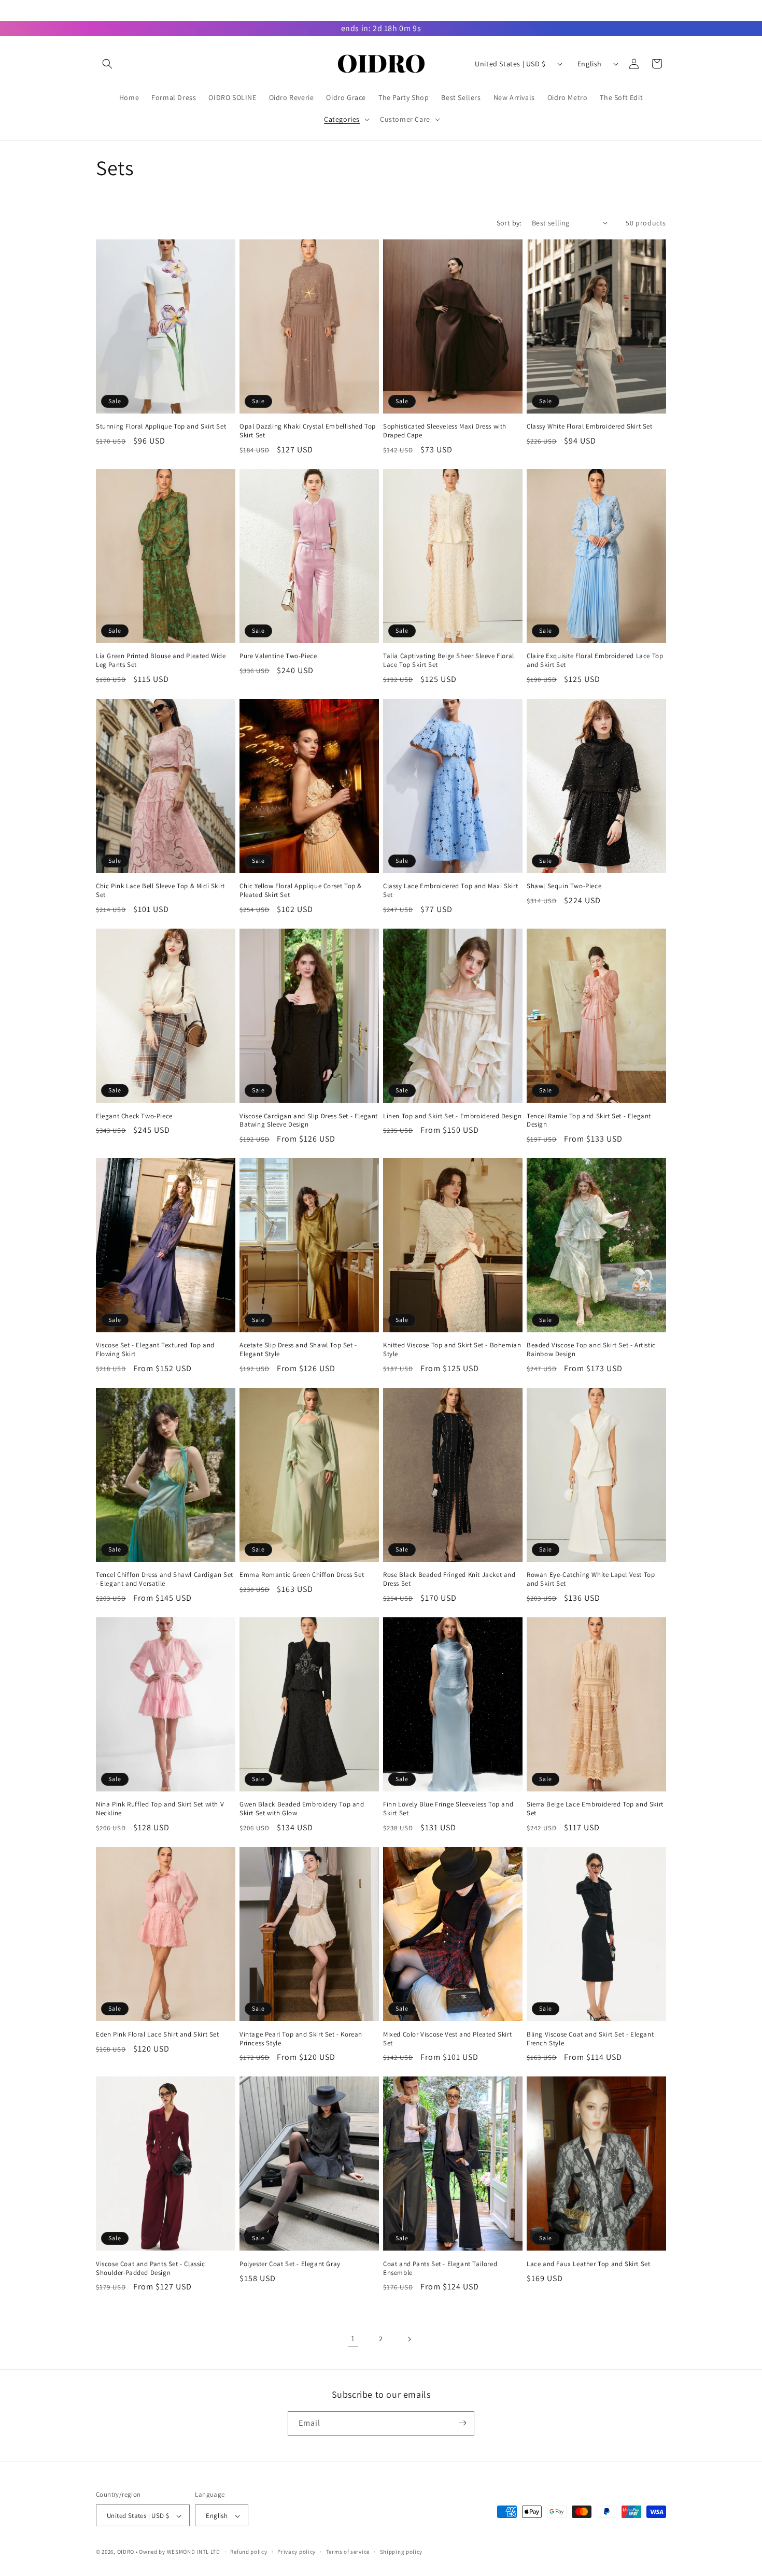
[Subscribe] (462, 2423)
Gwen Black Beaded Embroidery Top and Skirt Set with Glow (302, 1809)
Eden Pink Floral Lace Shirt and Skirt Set (158, 2034)
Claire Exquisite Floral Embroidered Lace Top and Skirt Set (595, 661)
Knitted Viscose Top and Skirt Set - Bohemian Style (452, 1350)
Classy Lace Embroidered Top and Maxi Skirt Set (450, 891)
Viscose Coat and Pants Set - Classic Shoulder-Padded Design (151, 2268)
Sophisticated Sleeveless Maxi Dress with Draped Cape (445, 431)
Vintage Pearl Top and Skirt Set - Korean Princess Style (301, 2038)
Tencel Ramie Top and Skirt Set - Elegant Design (589, 1120)
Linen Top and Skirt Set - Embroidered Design (452, 1116)
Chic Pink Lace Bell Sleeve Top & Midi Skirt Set (160, 891)
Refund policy (249, 2552)
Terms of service (348, 2552)
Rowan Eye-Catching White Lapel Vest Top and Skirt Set (591, 1579)
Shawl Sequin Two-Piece (564, 886)
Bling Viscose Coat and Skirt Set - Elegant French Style (590, 2038)
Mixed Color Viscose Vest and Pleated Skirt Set (447, 2038)
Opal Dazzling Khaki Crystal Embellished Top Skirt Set (308, 431)
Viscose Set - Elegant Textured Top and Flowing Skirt (155, 1350)
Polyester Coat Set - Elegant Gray (290, 2264)
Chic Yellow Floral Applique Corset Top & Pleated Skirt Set (301, 891)
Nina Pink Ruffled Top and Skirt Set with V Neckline (160, 1809)
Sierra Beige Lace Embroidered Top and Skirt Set (595, 1809)
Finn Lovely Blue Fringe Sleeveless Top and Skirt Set (448, 1809)
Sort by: (509, 223)
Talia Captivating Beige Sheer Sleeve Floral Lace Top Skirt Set (449, 661)
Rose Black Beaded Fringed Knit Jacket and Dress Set (449, 1579)
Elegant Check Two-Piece (134, 1116)
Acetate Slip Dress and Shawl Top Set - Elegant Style (298, 1350)
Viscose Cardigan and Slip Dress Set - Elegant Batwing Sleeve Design (309, 1120)
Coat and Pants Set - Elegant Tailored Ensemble (440, 2268)
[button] (107, 64)
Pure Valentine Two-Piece (278, 657)
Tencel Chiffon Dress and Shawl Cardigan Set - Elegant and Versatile (165, 1579)
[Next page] (409, 2339)
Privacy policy (297, 2552)
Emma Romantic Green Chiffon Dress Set (302, 1575)
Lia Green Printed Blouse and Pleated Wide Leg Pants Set (161, 661)
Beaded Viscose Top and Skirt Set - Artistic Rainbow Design (591, 1350)
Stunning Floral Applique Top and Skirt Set (161, 427)
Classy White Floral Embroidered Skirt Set (590, 427)
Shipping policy (401, 2552)
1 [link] (353, 2338)
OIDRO (126, 2552)
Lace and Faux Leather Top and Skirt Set (588, 2264)
